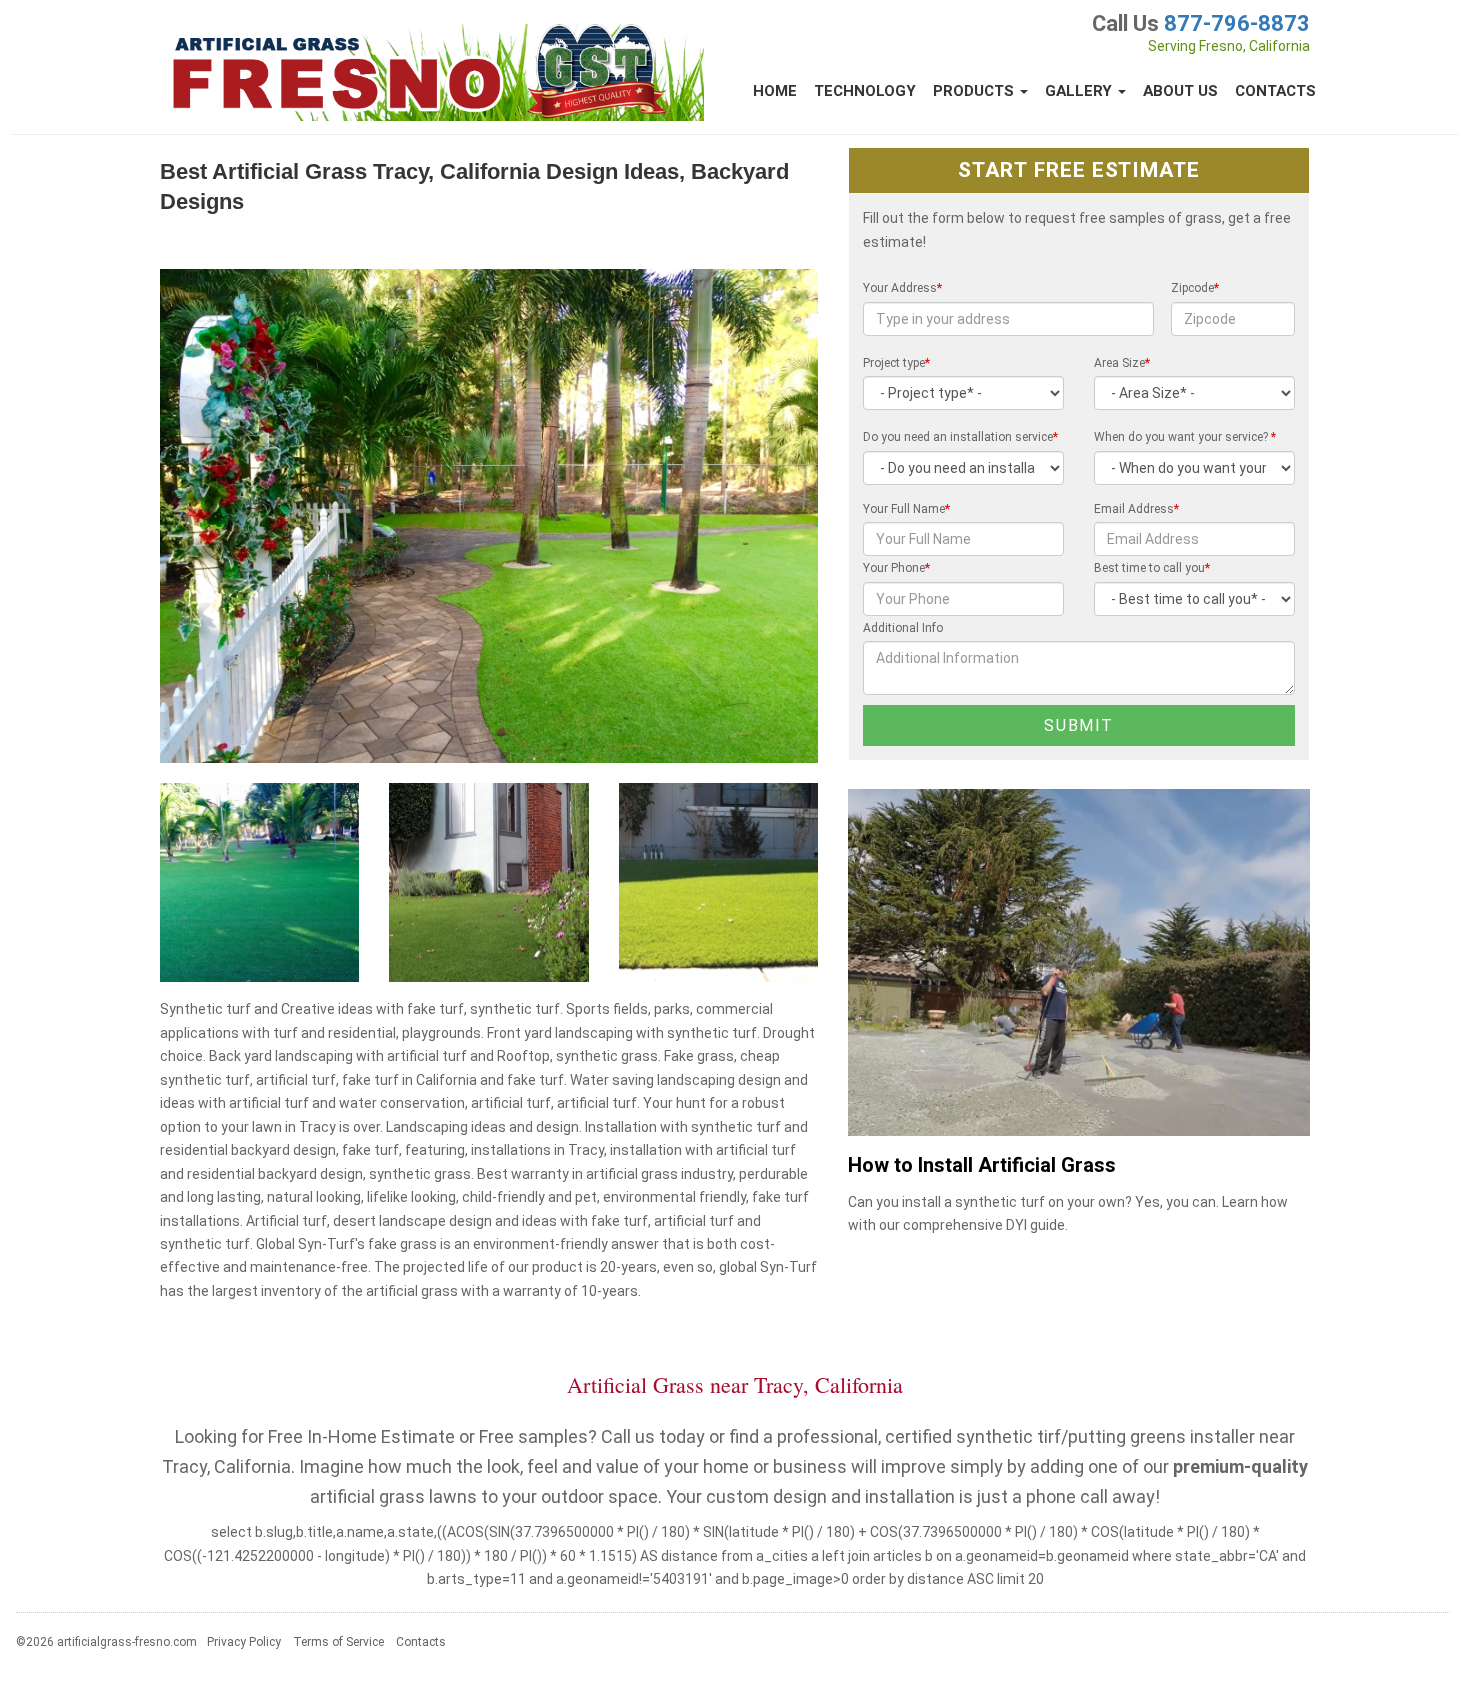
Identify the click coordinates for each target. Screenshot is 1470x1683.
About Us (1180, 91)
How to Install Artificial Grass (982, 1165)
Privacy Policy (244, 1642)
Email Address (1136, 509)
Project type (896, 363)
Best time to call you (1152, 568)
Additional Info (903, 628)
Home (775, 91)
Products (975, 91)
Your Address (902, 288)
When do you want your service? (1185, 437)
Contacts (1275, 91)
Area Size (1122, 363)
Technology (865, 91)
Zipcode (1195, 288)
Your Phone (896, 568)
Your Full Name (906, 509)
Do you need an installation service (960, 437)
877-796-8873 (1237, 23)
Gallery (1080, 91)
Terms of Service (338, 1642)
